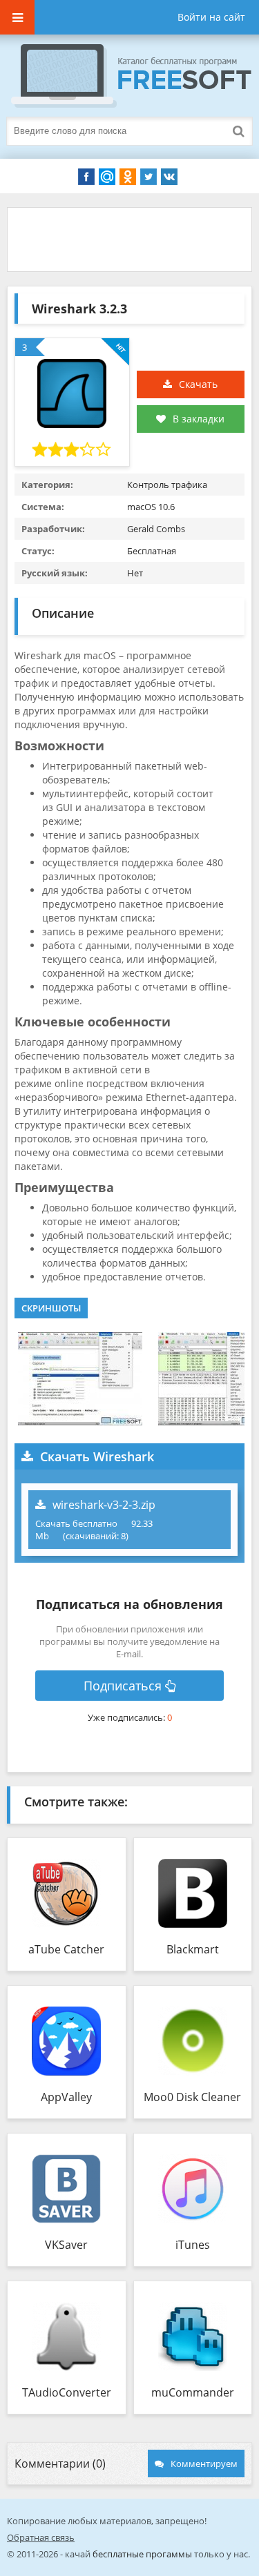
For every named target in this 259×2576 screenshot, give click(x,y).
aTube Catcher (66, 1949)
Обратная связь (41, 2537)
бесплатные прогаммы (142, 2554)
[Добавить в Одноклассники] (128, 177)
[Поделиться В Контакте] (169, 177)
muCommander (193, 2392)
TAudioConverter (67, 2392)
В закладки (199, 419)
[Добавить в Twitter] (148, 177)
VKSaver (66, 2245)
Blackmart (193, 1949)
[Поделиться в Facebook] (86, 177)
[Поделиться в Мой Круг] (107, 177)
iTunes (193, 2245)
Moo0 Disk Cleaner (192, 2097)
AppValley (66, 2097)
